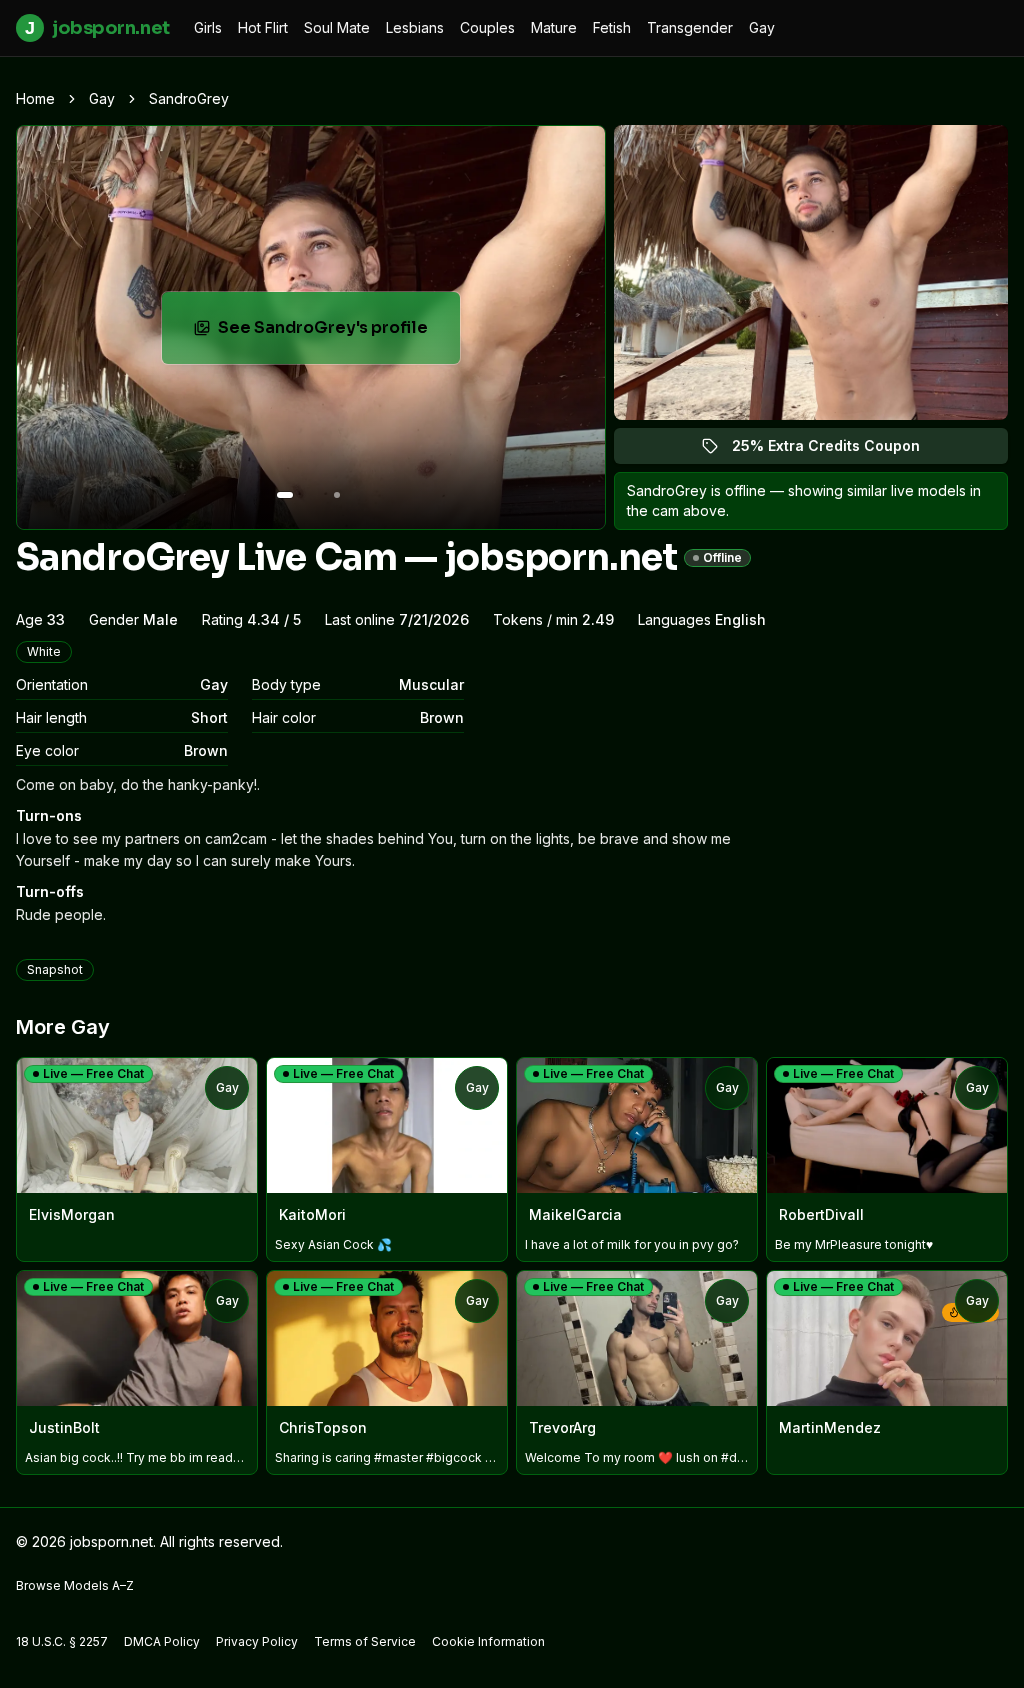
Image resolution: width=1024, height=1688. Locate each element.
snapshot (55, 969)
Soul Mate (337, 27)
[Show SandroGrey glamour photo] (337, 495)
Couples (487, 27)
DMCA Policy (162, 1641)
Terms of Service (365, 1641)
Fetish (612, 27)
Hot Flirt (263, 27)
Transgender (690, 27)
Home (35, 98)
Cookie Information (488, 1641)
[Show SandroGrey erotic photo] (285, 495)
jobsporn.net (97, 28)
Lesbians (415, 27)
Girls (208, 27)
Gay (762, 27)
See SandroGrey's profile (339, 333)
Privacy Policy (257, 1641)
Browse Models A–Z (75, 1585)
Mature (554, 27)
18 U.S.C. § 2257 (62, 1641)
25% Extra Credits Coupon (837, 450)
